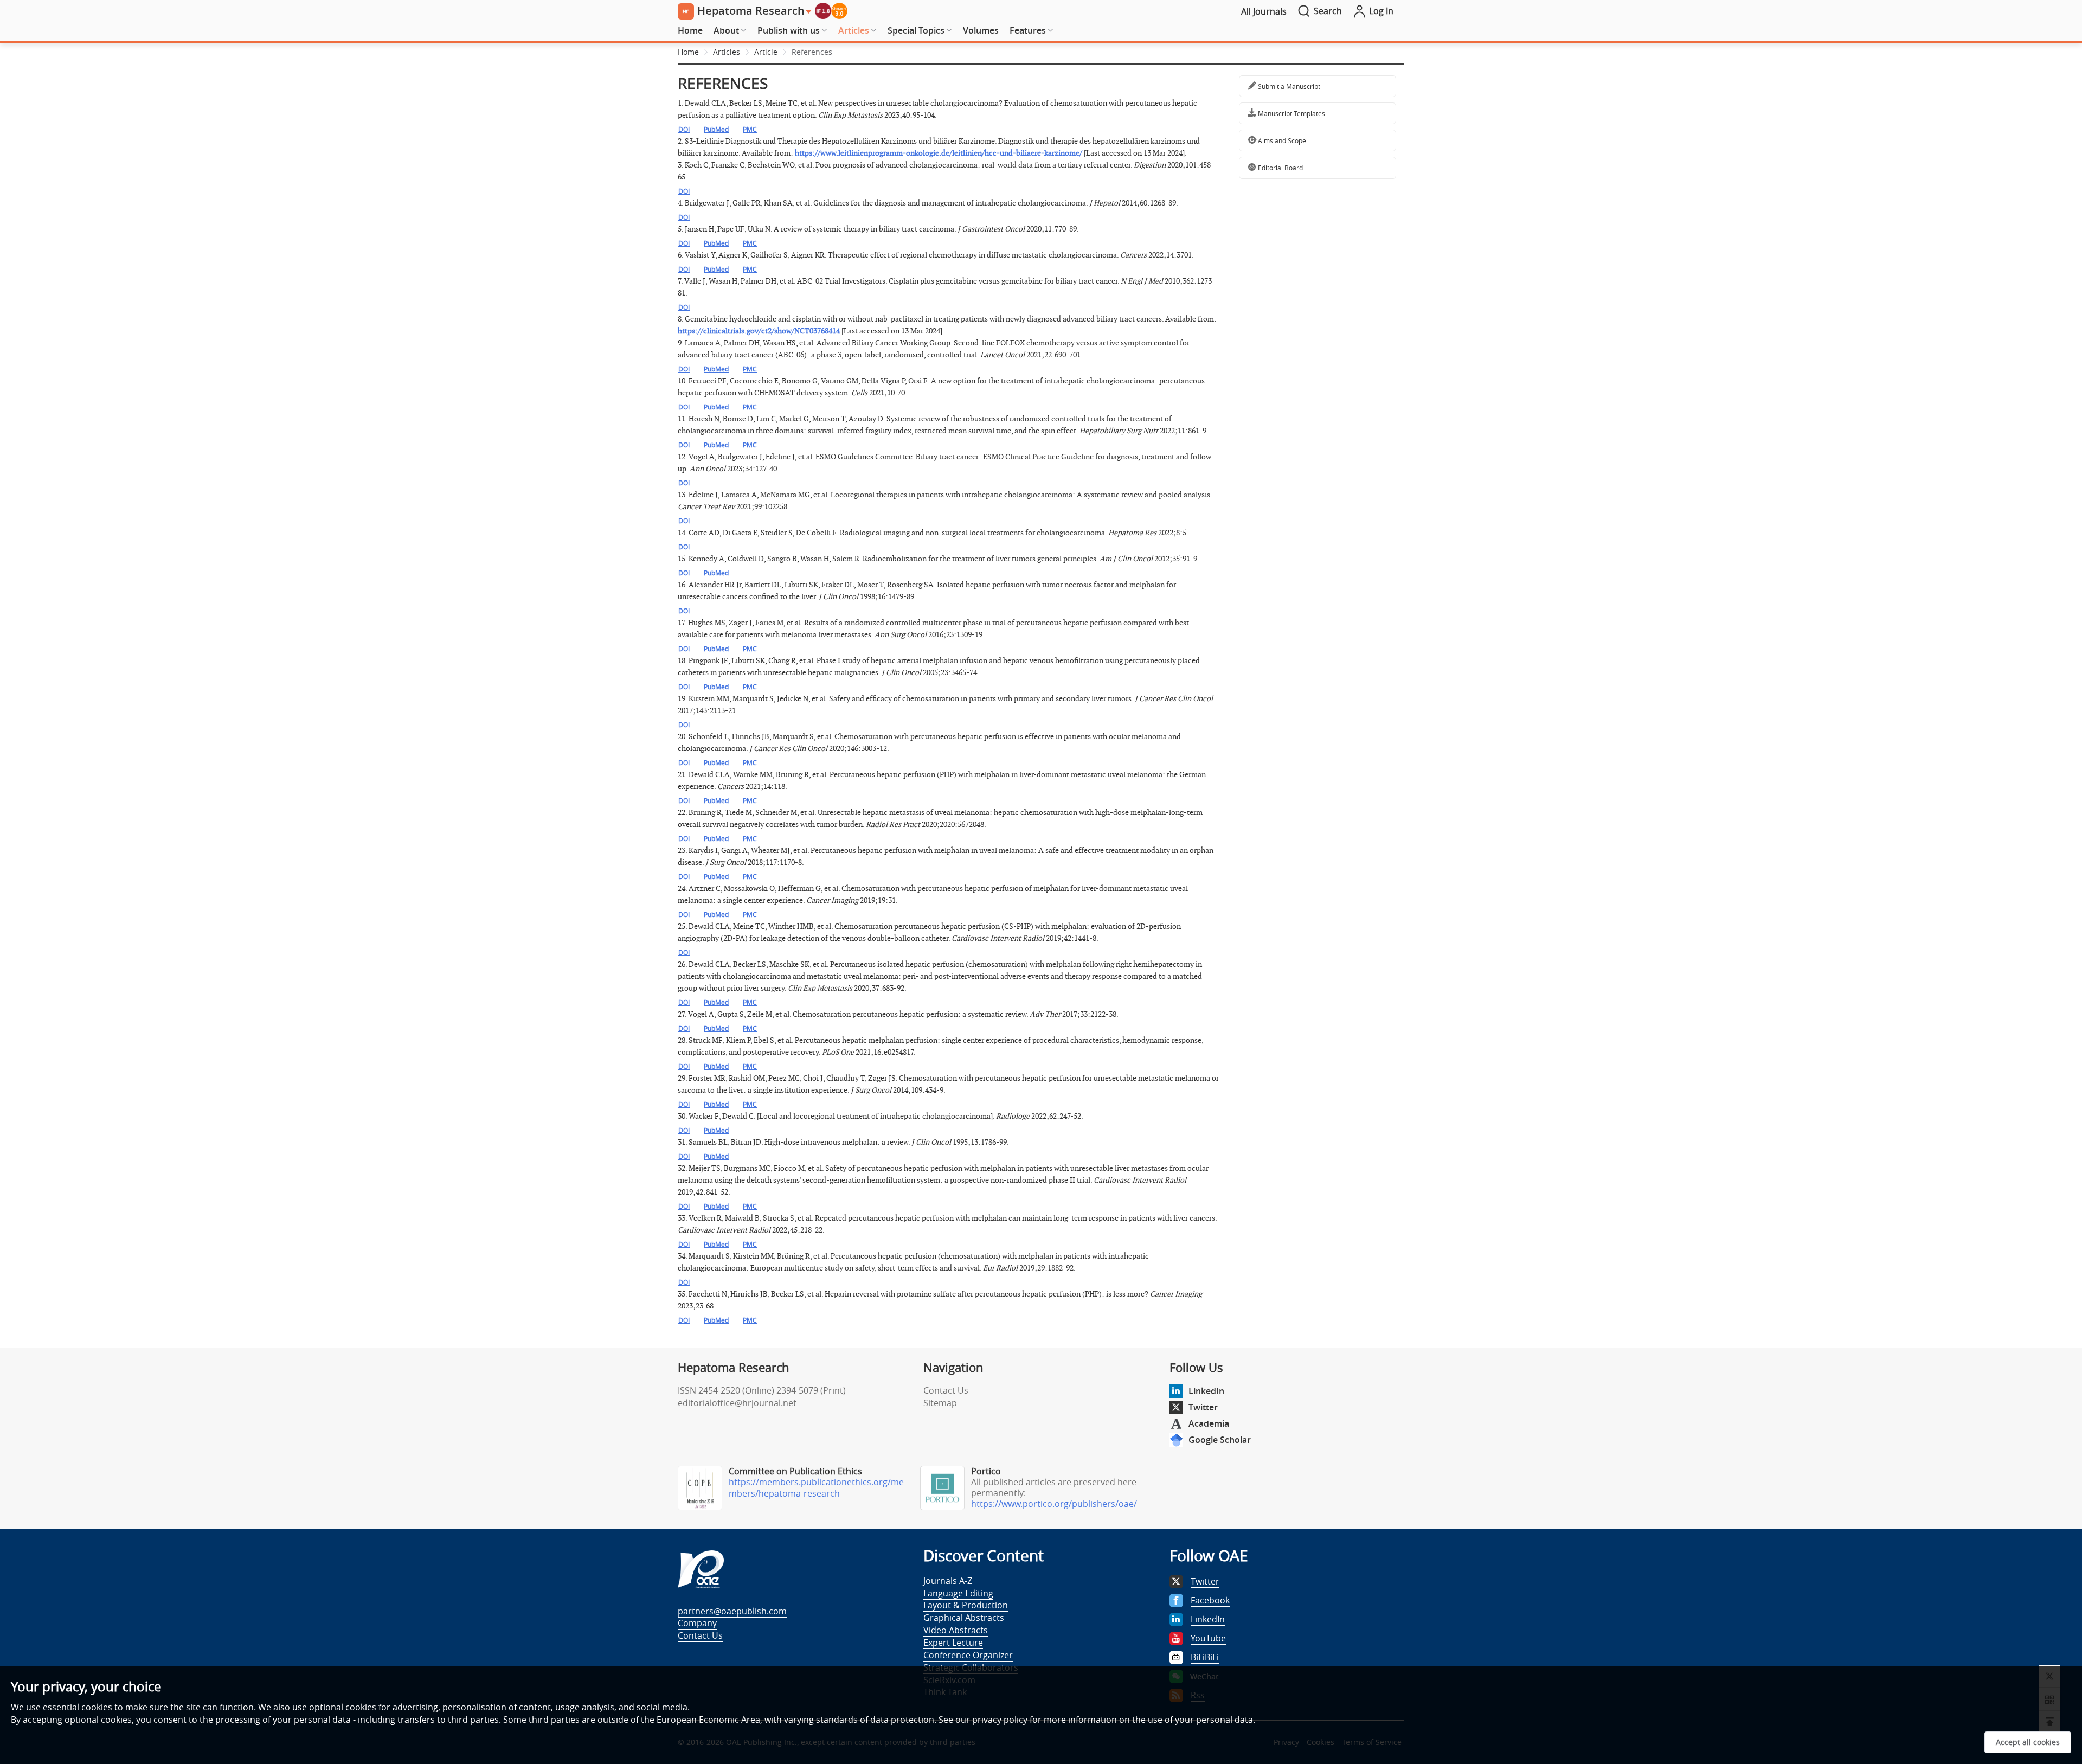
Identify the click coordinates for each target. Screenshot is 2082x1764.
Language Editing (958, 1593)
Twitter (1203, 1407)
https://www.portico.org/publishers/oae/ (1054, 1504)
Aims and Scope (1281, 140)
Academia (1209, 1423)
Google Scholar (1220, 1440)
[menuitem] (690, 31)
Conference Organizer (968, 1655)
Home (690, 30)
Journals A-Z (948, 1581)
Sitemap (940, 1403)
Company (697, 1623)
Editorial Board (1280, 168)
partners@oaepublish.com (732, 1611)
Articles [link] (727, 52)
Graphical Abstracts (964, 1618)
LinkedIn (1206, 1391)
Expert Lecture (953, 1643)
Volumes (981, 30)
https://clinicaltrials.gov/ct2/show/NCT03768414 (759, 331)
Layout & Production (966, 1605)
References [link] (812, 52)
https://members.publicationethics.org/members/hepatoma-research (816, 1488)
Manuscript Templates (1291, 113)
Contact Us (946, 1390)
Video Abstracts (956, 1630)
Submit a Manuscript (1288, 86)
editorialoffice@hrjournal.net (737, 1403)
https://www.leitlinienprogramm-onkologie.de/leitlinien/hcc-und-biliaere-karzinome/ (939, 153)
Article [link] (766, 52)
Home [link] (688, 52)
